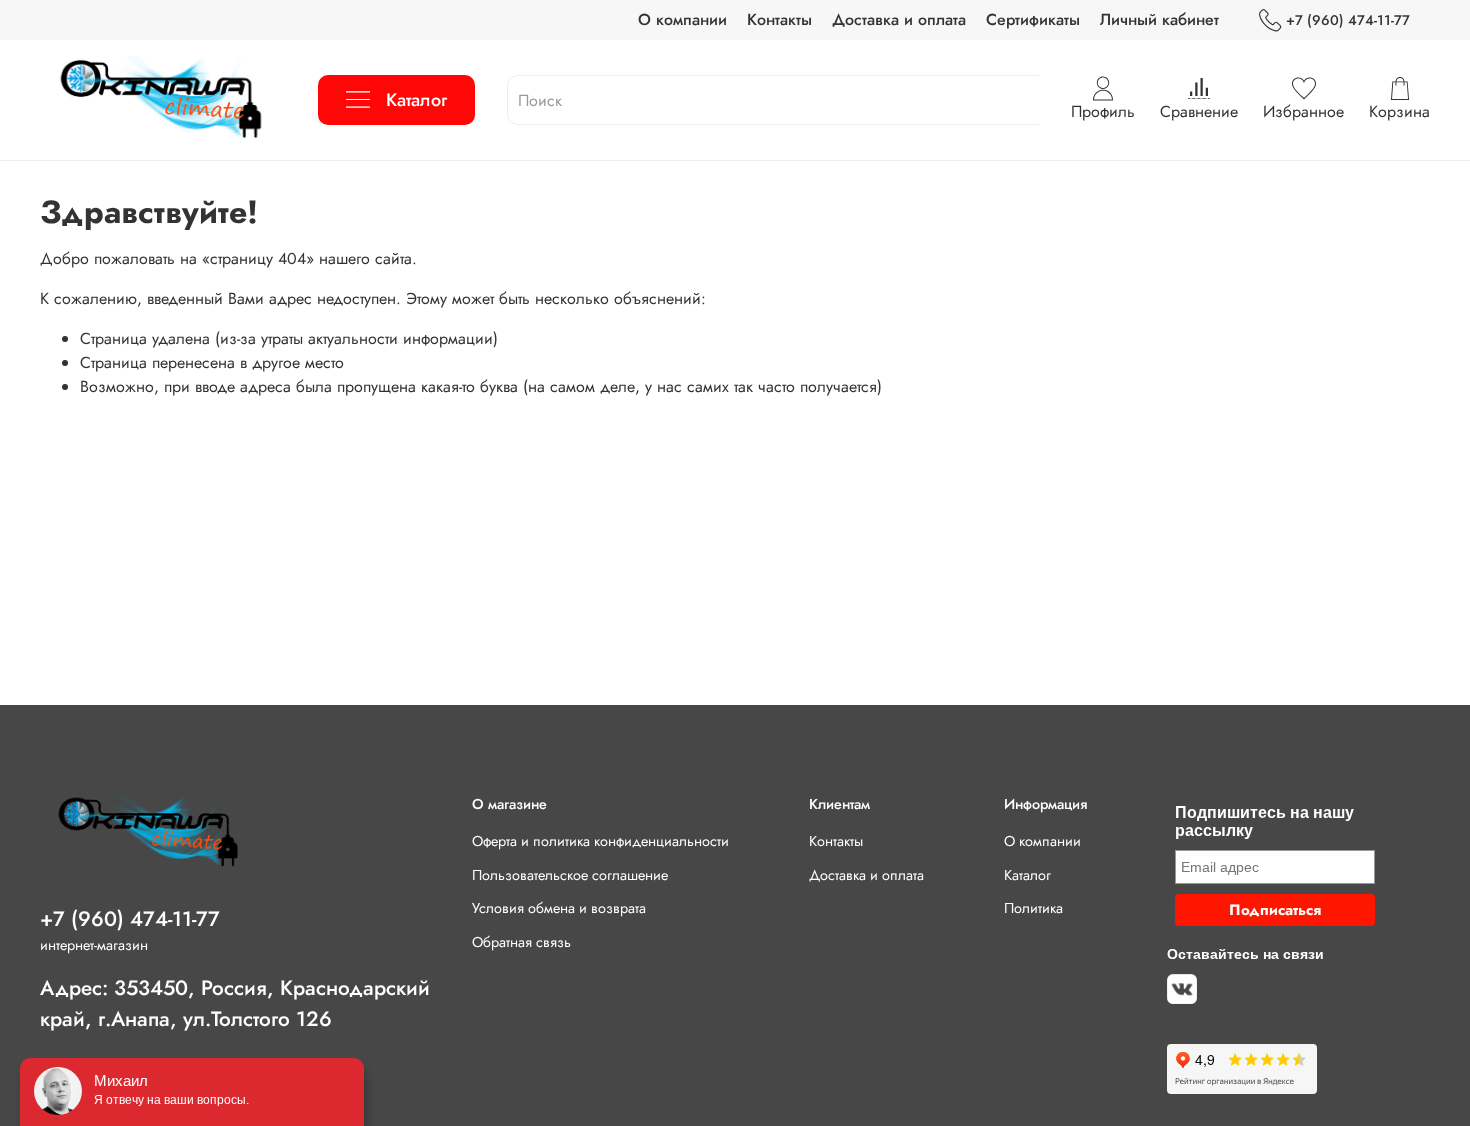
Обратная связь (521, 942)
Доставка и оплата (899, 19)
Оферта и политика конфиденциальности (600, 841)
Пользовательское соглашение (570, 875)
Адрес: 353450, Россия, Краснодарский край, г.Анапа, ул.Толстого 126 (235, 1003)
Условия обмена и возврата (559, 908)
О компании (682, 19)
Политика (1033, 908)
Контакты (779, 19)
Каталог (416, 100)
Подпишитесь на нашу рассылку (1264, 821)
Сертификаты (1033, 19)
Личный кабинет (1159, 19)
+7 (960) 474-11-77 (1348, 20)
